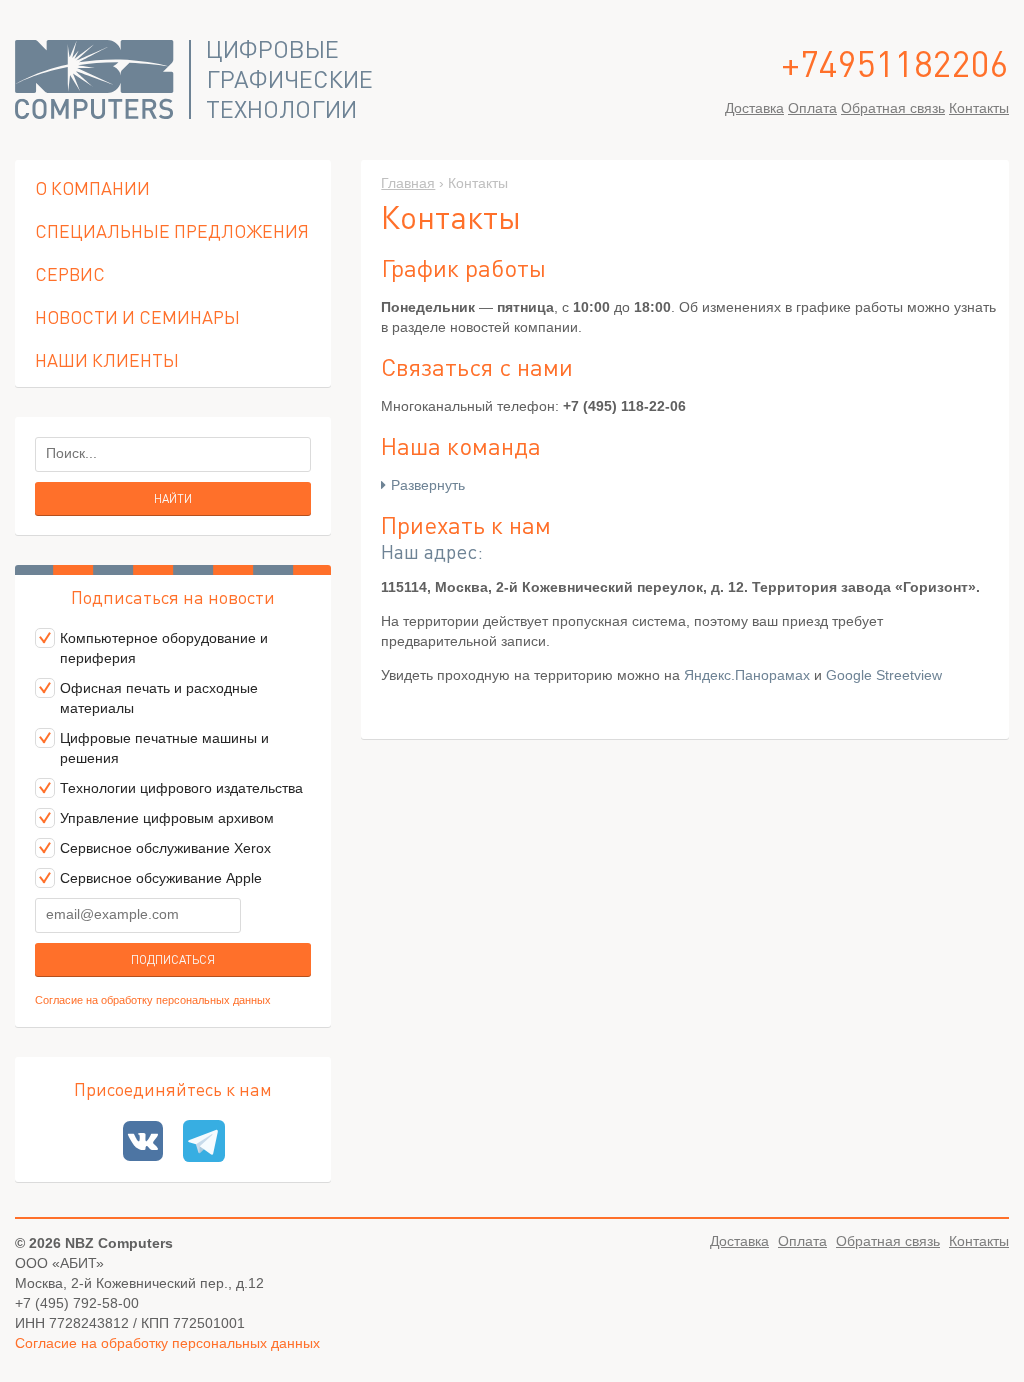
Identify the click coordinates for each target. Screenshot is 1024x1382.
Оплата (812, 108)
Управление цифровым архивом (167, 818)
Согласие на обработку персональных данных (153, 1000)
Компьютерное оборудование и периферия (164, 648)
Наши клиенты (107, 359)
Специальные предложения (172, 230)
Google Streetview (884, 675)
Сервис (70, 273)
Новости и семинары (137, 316)
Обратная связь (893, 108)
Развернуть (428, 485)
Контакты (979, 108)
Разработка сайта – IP (993, 1336)
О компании (92, 187)
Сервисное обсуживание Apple (161, 878)
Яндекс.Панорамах (747, 675)
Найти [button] (173, 498)
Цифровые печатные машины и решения (164, 748)
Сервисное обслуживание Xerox (165, 848)
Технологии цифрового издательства (181, 788)
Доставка (754, 108)
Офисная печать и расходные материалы (159, 698)
